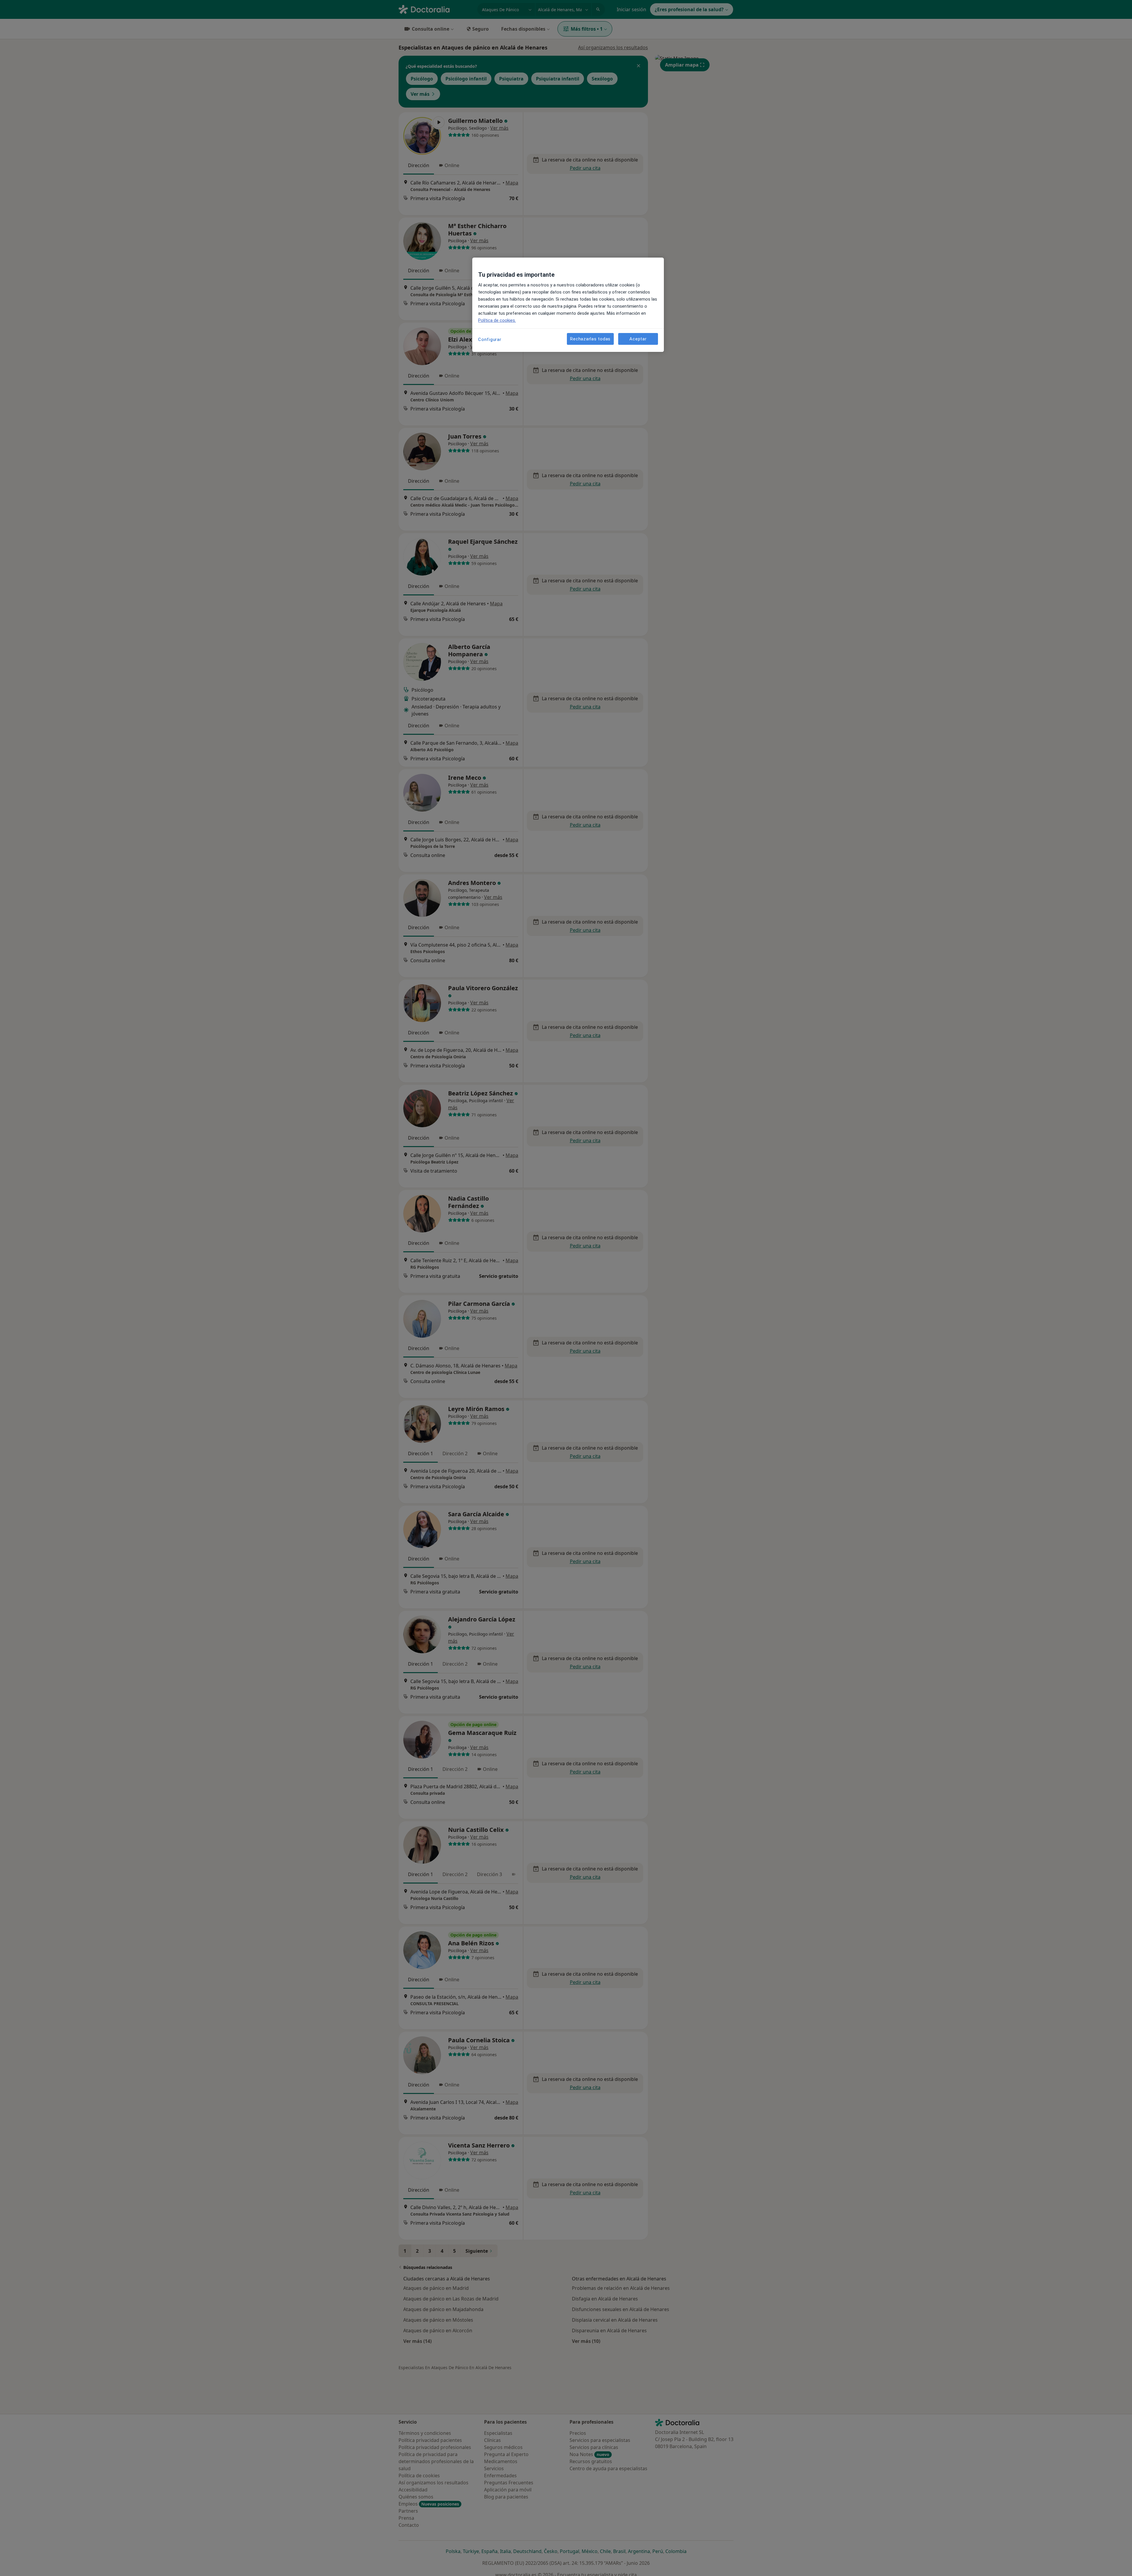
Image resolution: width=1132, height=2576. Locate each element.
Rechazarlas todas (590, 339)
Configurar (490, 339)
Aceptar (638, 339)
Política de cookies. (497, 320)
